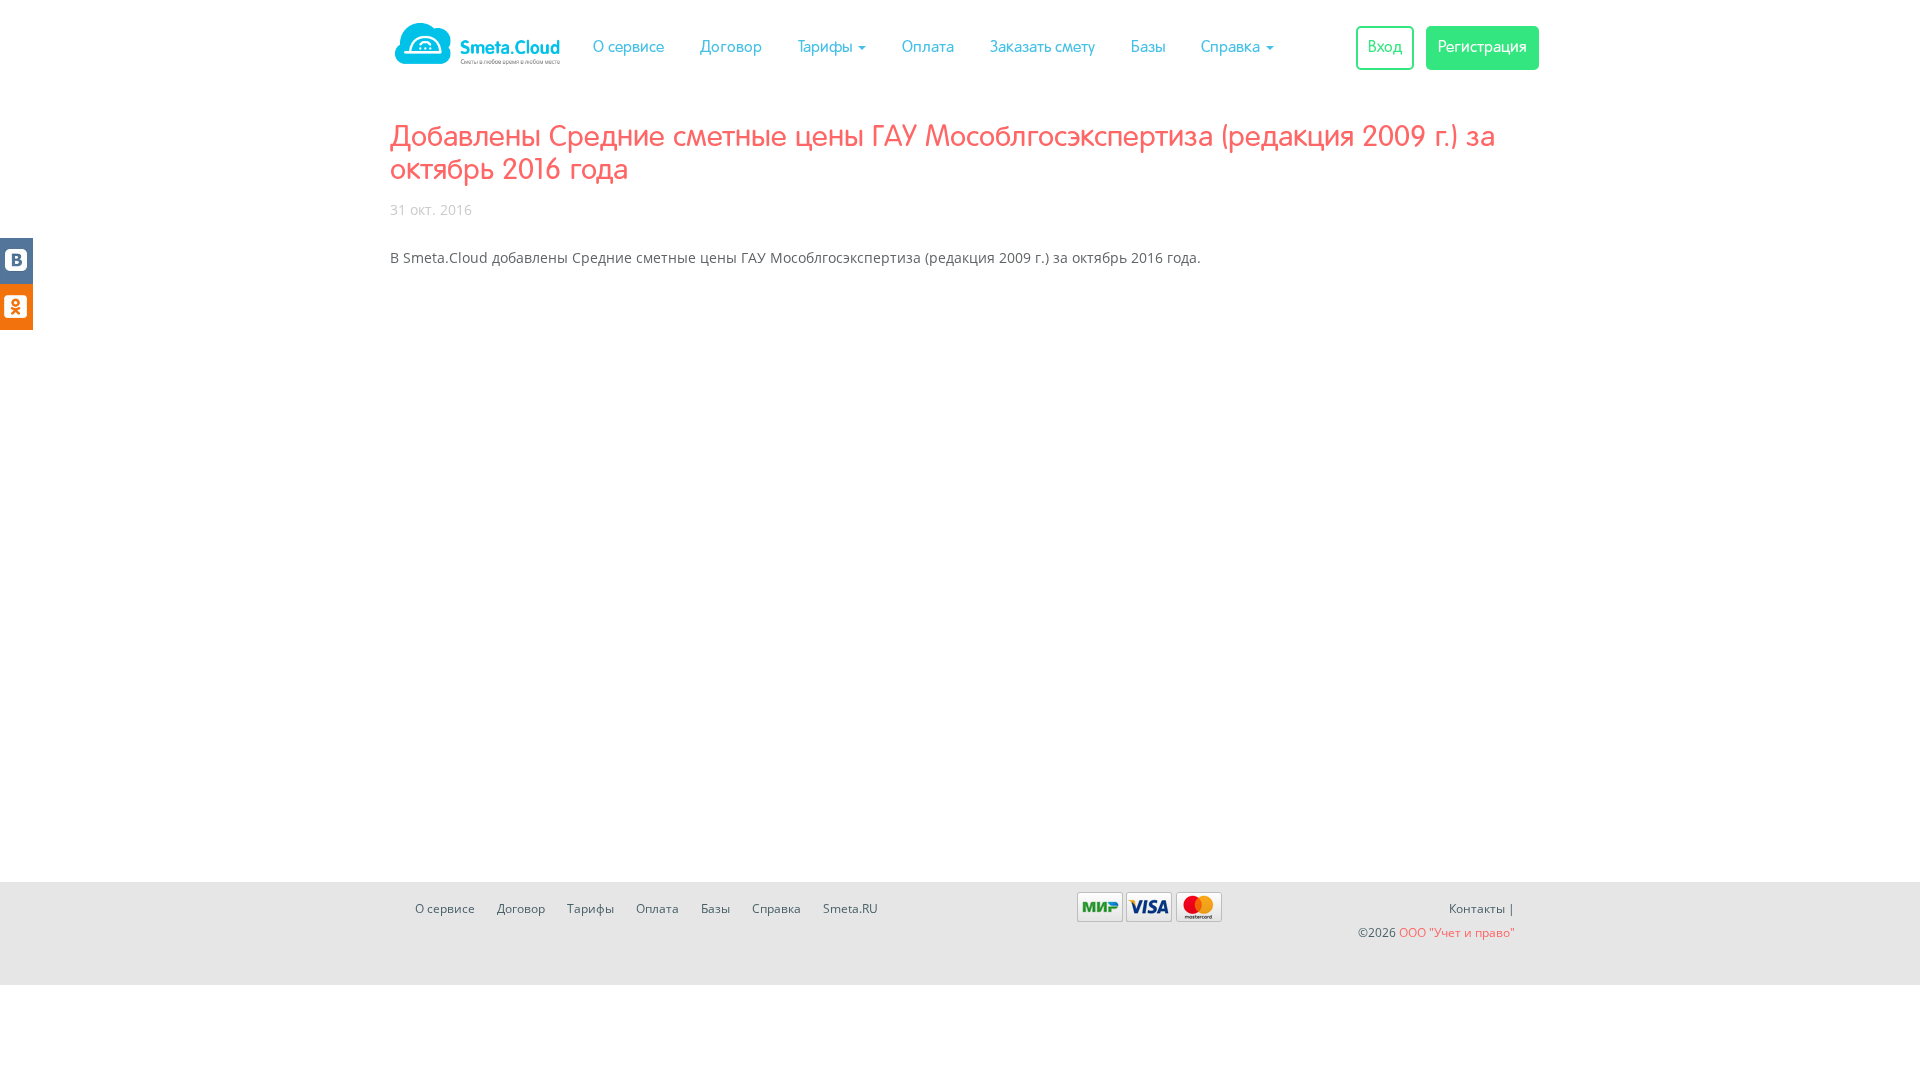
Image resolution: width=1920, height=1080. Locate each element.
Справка (1232, 48)
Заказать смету (1042, 48)
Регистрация (1482, 48)
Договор (731, 48)
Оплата (928, 48)
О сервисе (628, 48)
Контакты (1477, 908)
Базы (1148, 48)
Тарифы (827, 48)
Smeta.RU (850, 908)
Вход (1385, 48)
